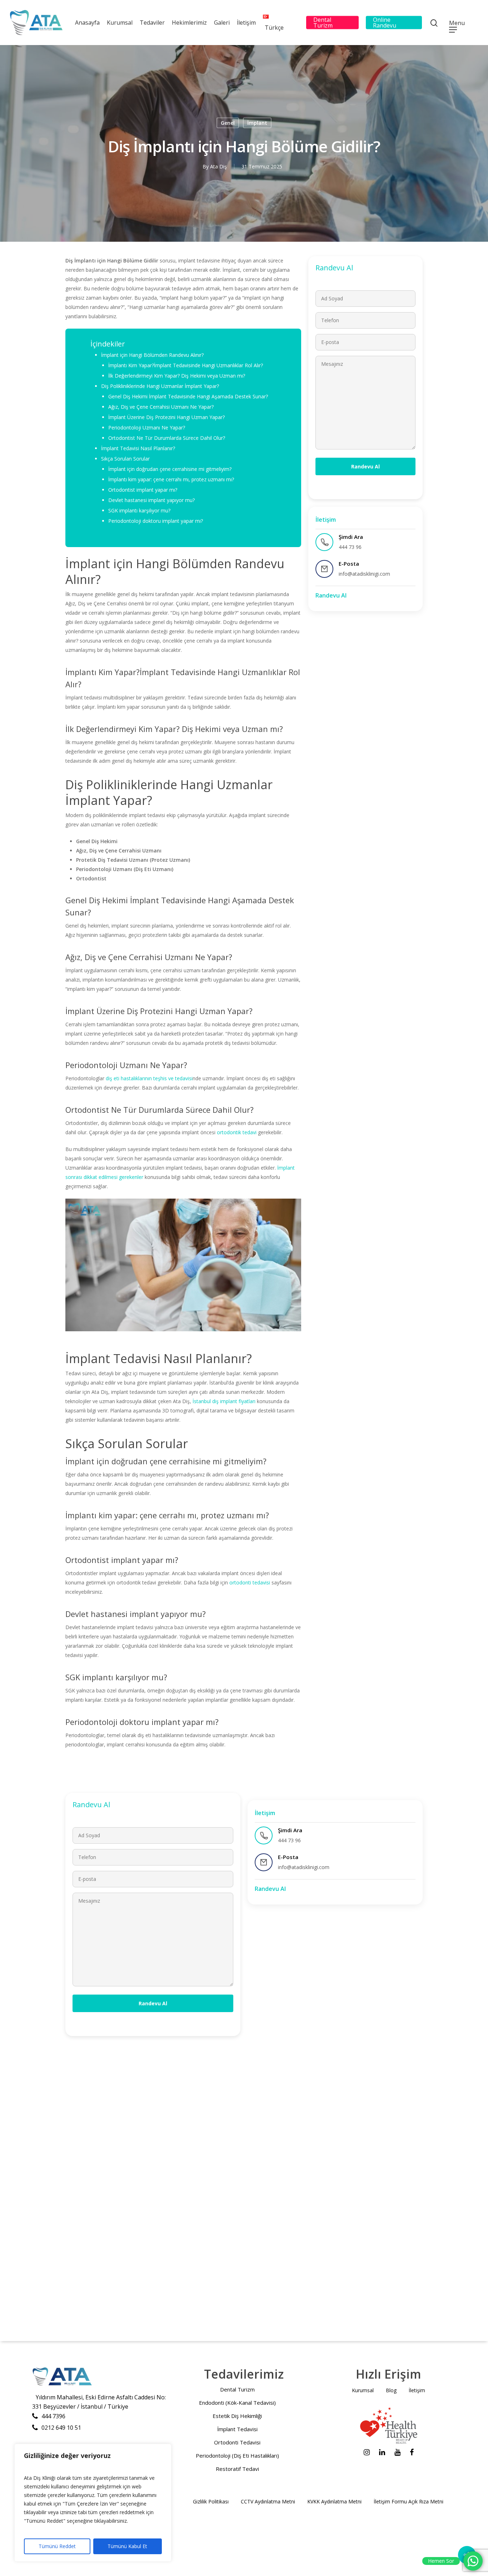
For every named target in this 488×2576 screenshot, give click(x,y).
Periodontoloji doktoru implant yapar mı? (156, 521)
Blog (391, 2390)
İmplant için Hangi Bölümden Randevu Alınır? (152, 355)
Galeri (222, 23)
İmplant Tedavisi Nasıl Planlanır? (138, 448)
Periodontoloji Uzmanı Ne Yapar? (147, 427)
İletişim (246, 23)
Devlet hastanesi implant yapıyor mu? (151, 500)
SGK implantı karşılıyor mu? (139, 510)
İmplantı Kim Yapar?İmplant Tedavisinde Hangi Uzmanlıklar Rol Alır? (186, 365)
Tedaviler (152, 23)
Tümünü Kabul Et (127, 2546)
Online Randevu (385, 23)
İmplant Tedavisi (237, 2429)
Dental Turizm (323, 23)
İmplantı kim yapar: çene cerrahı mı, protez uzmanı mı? (171, 479)
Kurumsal (120, 23)
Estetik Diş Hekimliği (237, 2416)
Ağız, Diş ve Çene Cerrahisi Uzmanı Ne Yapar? (161, 407)
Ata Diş (218, 166)
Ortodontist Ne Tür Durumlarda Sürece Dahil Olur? (167, 438)
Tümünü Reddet (57, 2546)
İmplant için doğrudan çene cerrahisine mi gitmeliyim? (170, 469)
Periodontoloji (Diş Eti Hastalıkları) (237, 2455)
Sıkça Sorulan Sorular (125, 459)
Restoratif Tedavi (237, 2469)
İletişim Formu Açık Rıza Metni (409, 2501)
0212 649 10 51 (61, 2428)
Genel (228, 123)
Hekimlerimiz (189, 23)
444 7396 (53, 2416)
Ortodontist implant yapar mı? (143, 490)
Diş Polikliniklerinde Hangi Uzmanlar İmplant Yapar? (160, 386)
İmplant (257, 123)
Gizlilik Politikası (211, 2501)
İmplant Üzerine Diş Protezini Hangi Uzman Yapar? (166, 417)
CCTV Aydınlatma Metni (268, 2501)
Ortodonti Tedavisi (237, 2442)
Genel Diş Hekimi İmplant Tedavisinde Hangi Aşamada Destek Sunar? (188, 396)
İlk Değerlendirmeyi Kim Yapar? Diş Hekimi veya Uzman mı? (177, 376)
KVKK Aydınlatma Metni (334, 2501)
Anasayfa (87, 23)
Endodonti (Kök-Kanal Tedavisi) (237, 2403)
